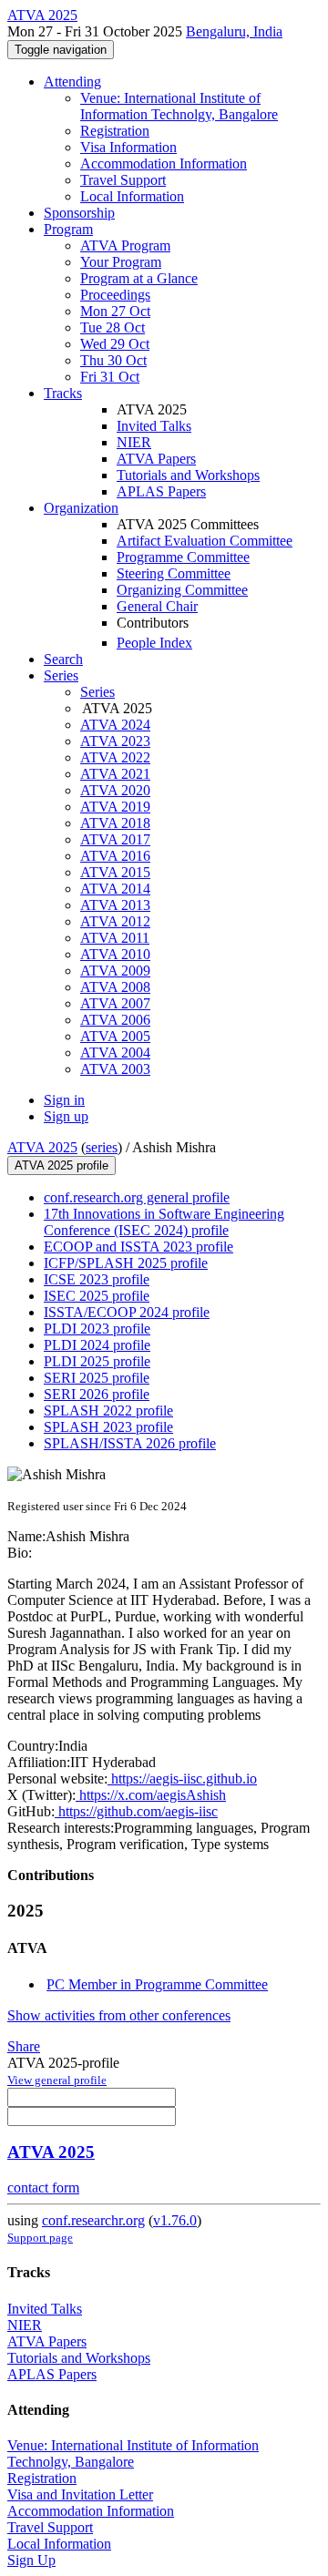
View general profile (57, 2080)
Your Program (121, 262)
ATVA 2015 (115, 872)
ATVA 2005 (115, 1036)
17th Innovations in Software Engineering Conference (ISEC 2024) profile (164, 1222)
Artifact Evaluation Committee (205, 541)
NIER (134, 442)
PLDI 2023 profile (97, 1329)
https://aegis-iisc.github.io (182, 1779)
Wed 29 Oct (115, 344)
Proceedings (115, 295)
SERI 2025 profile (97, 1378)
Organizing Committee (182, 590)
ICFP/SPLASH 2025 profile (126, 1263)
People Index (154, 643)
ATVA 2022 (115, 757)
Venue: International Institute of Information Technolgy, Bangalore (179, 106)
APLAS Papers (161, 491)
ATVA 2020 (115, 790)
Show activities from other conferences (119, 2015)
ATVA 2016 (115, 856)
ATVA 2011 (115, 938)
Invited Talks (154, 426)
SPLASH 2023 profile (108, 1427)
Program (68, 229)
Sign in (64, 1100)
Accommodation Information (164, 164)
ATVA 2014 (115, 889)
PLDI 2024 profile (97, 1345)
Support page (40, 2238)
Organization (81, 508)
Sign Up (31, 2560)
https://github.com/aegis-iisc (136, 1811)
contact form (43, 2188)
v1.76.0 (175, 2220)
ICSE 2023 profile (97, 1279)
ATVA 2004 (115, 1053)
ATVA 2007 (115, 1003)
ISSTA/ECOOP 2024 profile (127, 1312)
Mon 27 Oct (115, 311)
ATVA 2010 (115, 954)
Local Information (132, 196)
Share (24, 2046)
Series (97, 692)
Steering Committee (174, 573)
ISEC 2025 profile (97, 1296)
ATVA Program (125, 245)
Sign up (66, 1116)
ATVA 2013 (115, 905)
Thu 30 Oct (113, 360)
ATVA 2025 (42, 1147)
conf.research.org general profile (137, 1197)
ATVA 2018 (115, 823)
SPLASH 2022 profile (108, 1411)
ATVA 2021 (115, 774)
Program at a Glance (139, 278)
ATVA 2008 (115, 987)
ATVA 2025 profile (61, 1165)
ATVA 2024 (115, 725)
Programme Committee (183, 557)
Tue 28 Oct (113, 327)
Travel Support (123, 180)
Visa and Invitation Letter (80, 2494)
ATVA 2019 (115, 807)
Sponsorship (79, 213)
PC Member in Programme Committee (157, 1984)
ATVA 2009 (115, 971)
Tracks (63, 393)
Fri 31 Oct (110, 377)
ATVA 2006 (115, 1020)
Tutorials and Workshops (188, 475)
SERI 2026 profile (97, 1394)
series (102, 1147)
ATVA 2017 (115, 839)
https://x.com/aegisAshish (151, 1795)
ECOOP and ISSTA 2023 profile (138, 1247)
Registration (115, 131)
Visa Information (128, 147)
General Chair (157, 606)
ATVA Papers (156, 459)
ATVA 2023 (115, 741)
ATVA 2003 (115, 1069)
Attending (72, 82)
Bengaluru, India (234, 31)
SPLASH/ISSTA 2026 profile (130, 1443)
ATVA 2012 (115, 921)
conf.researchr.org (93, 2220)
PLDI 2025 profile (97, 1361)
